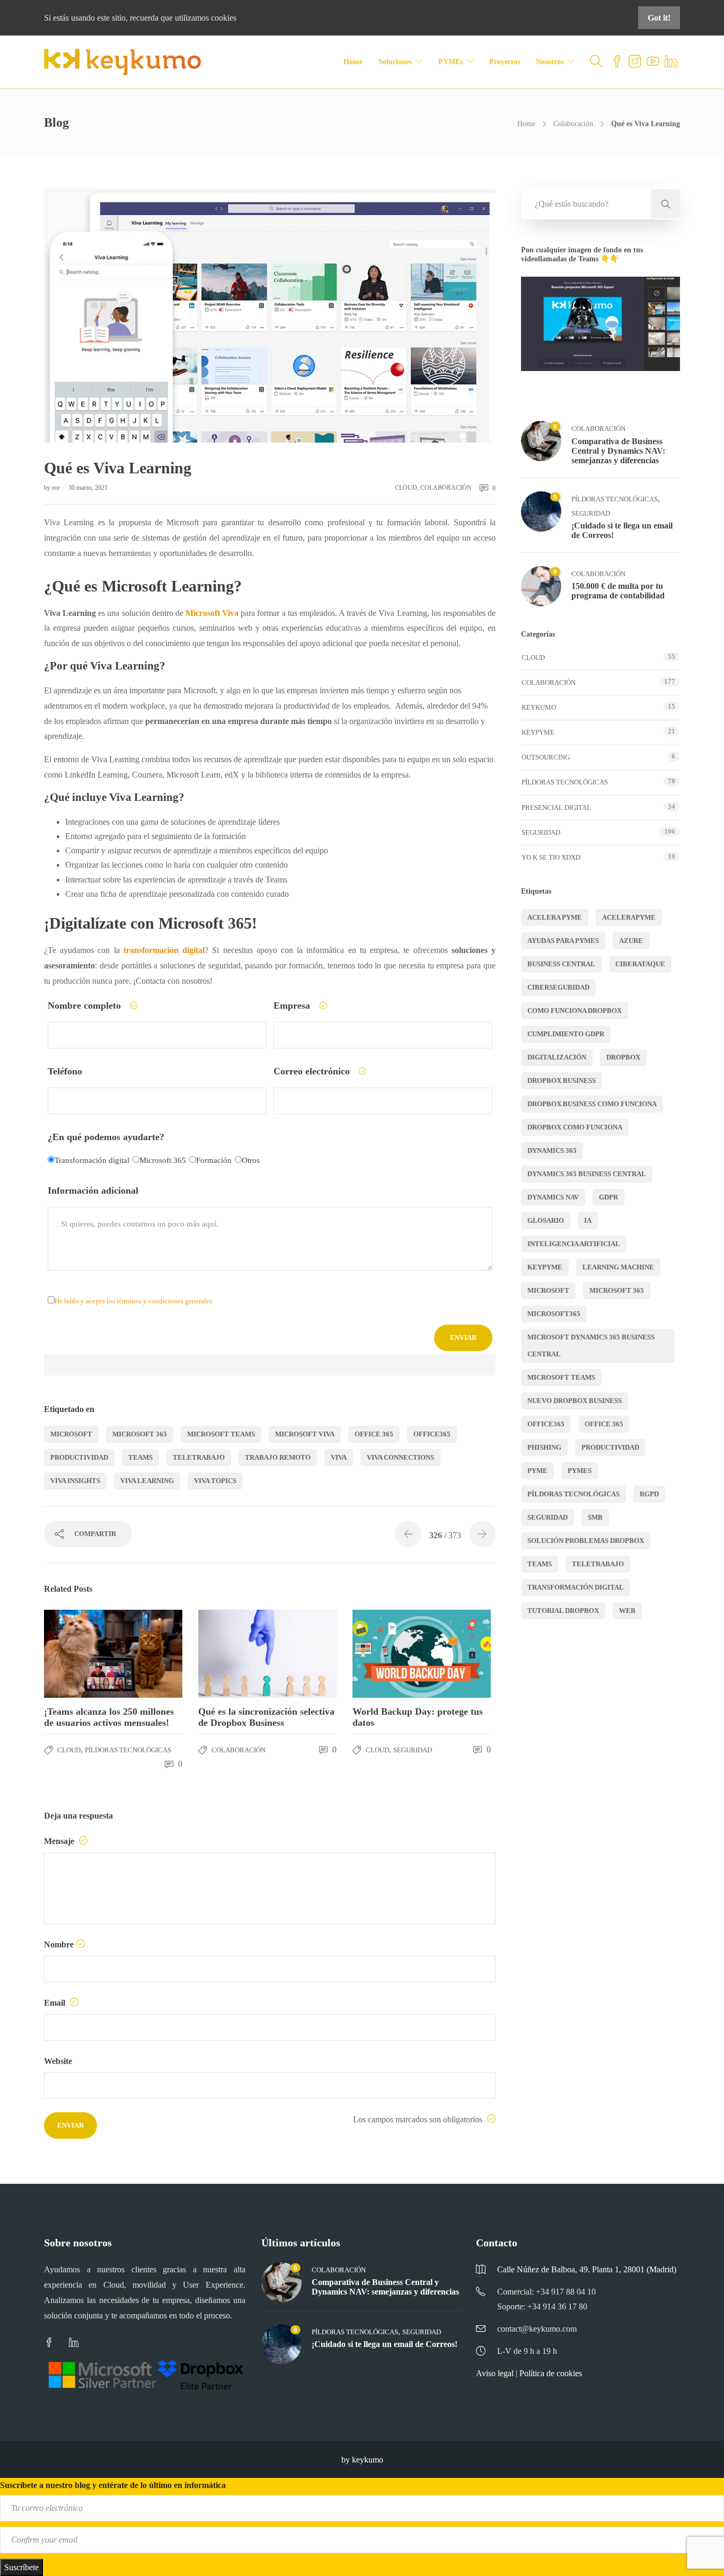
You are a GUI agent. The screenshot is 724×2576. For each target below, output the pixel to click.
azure (631, 941)
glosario (546, 1220)
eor (57, 488)
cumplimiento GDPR (566, 1034)
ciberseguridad (558, 987)
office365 (432, 1434)
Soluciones (395, 62)
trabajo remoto (278, 1457)
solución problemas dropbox (586, 1541)
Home (353, 62)
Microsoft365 (554, 1314)
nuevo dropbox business (575, 1401)
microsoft (71, 1434)
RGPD (649, 1494)
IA (588, 1220)
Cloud (406, 488)
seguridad (548, 1517)
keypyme (545, 1267)
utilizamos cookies (206, 18)
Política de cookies (551, 2373)
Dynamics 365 (552, 1150)
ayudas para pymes (563, 941)
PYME (537, 1471)
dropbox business (562, 1080)
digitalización (557, 1057)
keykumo (539, 707)
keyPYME (538, 732)
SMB (595, 1517)
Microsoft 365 (140, 1434)
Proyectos (505, 62)
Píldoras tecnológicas (128, 1750)
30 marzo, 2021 (88, 488)
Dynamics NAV (553, 1197)
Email (56, 2003)
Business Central (561, 964)
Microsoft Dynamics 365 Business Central (591, 1346)
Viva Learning (147, 1481)
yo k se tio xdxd (551, 857)
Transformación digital (576, 1587)
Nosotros (550, 62)
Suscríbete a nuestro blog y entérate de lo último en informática (113, 2485)
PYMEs (451, 62)
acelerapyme (629, 917)
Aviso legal (495, 2373)
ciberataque (640, 964)
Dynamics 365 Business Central (587, 1174)
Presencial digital (556, 808)
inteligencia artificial (574, 1244)
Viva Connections (400, 1457)
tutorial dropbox (563, 1611)
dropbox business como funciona (592, 1104)
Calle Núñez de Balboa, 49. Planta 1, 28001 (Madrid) (587, 2269)
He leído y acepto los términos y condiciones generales (133, 1301)
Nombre (59, 1944)
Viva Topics (215, 1481)
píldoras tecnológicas (573, 1494)
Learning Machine (618, 1267)
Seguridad (413, 1750)
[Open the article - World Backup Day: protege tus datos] (387, 1654)
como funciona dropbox (575, 1011)
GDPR (608, 1197)
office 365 (374, 1434)
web (627, 1611)
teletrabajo (199, 1457)
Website (58, 2061)
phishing (544, 1447)
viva (339, 1457)
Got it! (659, 18)
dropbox (623, 1057)
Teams (140, 1457)
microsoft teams (221, 1434)
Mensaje (60, 1841)
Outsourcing (546, 757)
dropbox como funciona (575, 1127)
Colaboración (573, 124)
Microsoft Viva (305, 1434)
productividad (79, 1457)
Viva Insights (75, 1481)
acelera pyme (555, 917)
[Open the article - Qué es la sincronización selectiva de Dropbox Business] (233, 1654)
